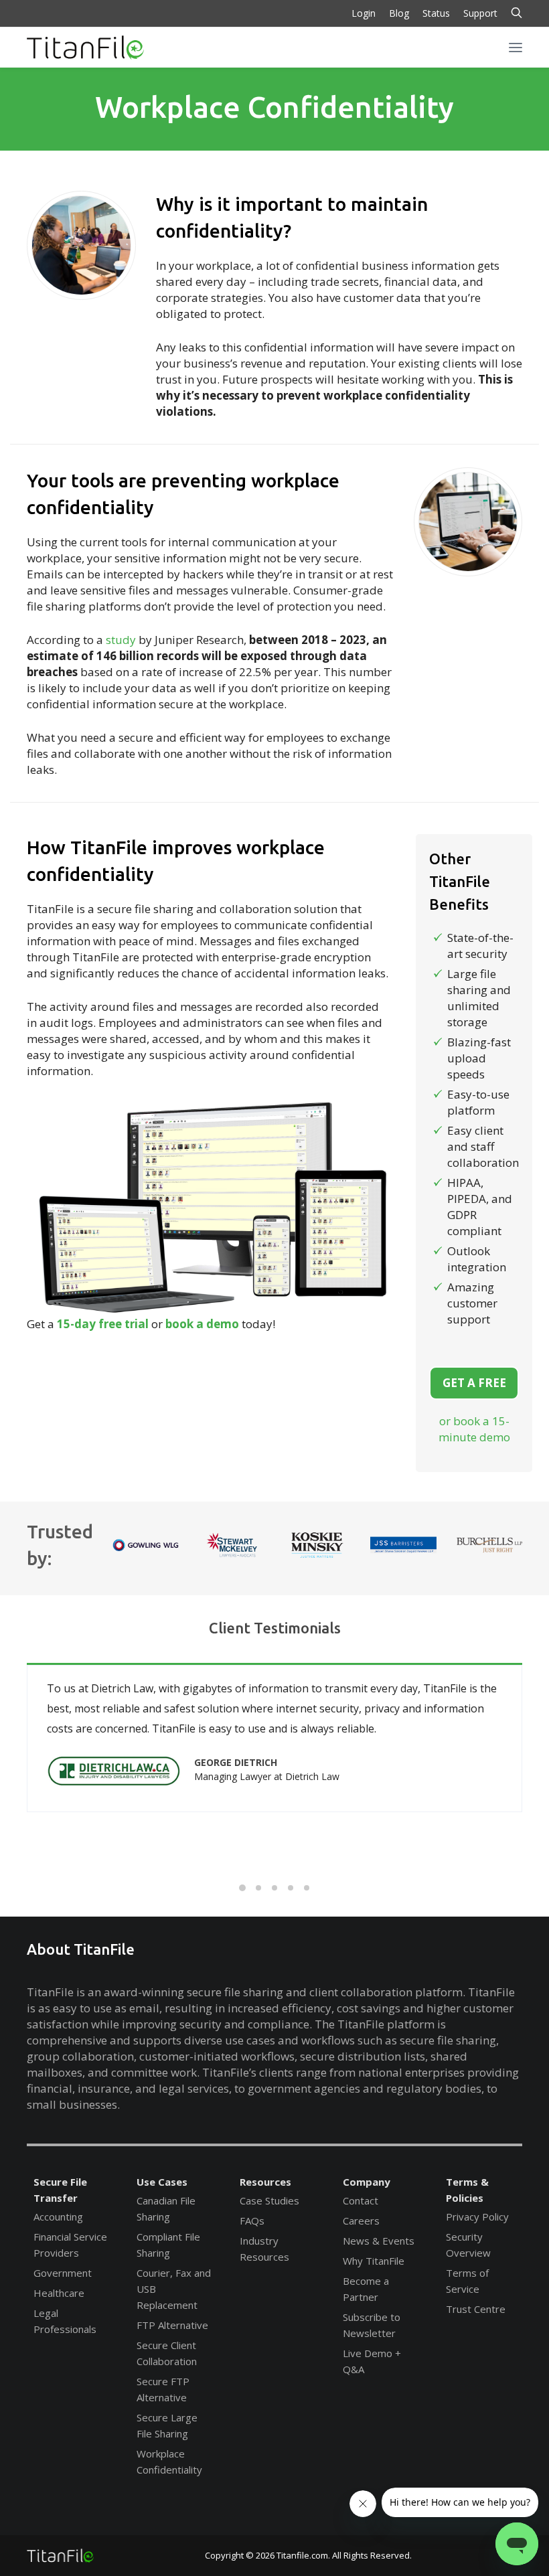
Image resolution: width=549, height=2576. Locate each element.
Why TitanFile (374, 2261)
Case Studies (269, 2200)
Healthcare (59, 2293)
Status (436, 13)
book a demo (202, 1324)
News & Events (379, 2241)
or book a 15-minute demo (474, 1429)
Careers (361, 2221)
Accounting (58, 2217)
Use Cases (162, 2182)
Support (480, 13)
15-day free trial (103, 1324)
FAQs (252, 2221)
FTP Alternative (172, 2325)
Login (364, 13)
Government (63, 2273)
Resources (265, 2182)
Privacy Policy (477, 2217)
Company (367, 2182)
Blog (399, 13)
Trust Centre (476, 2309)
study (121, 640)
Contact (361, 2200)
